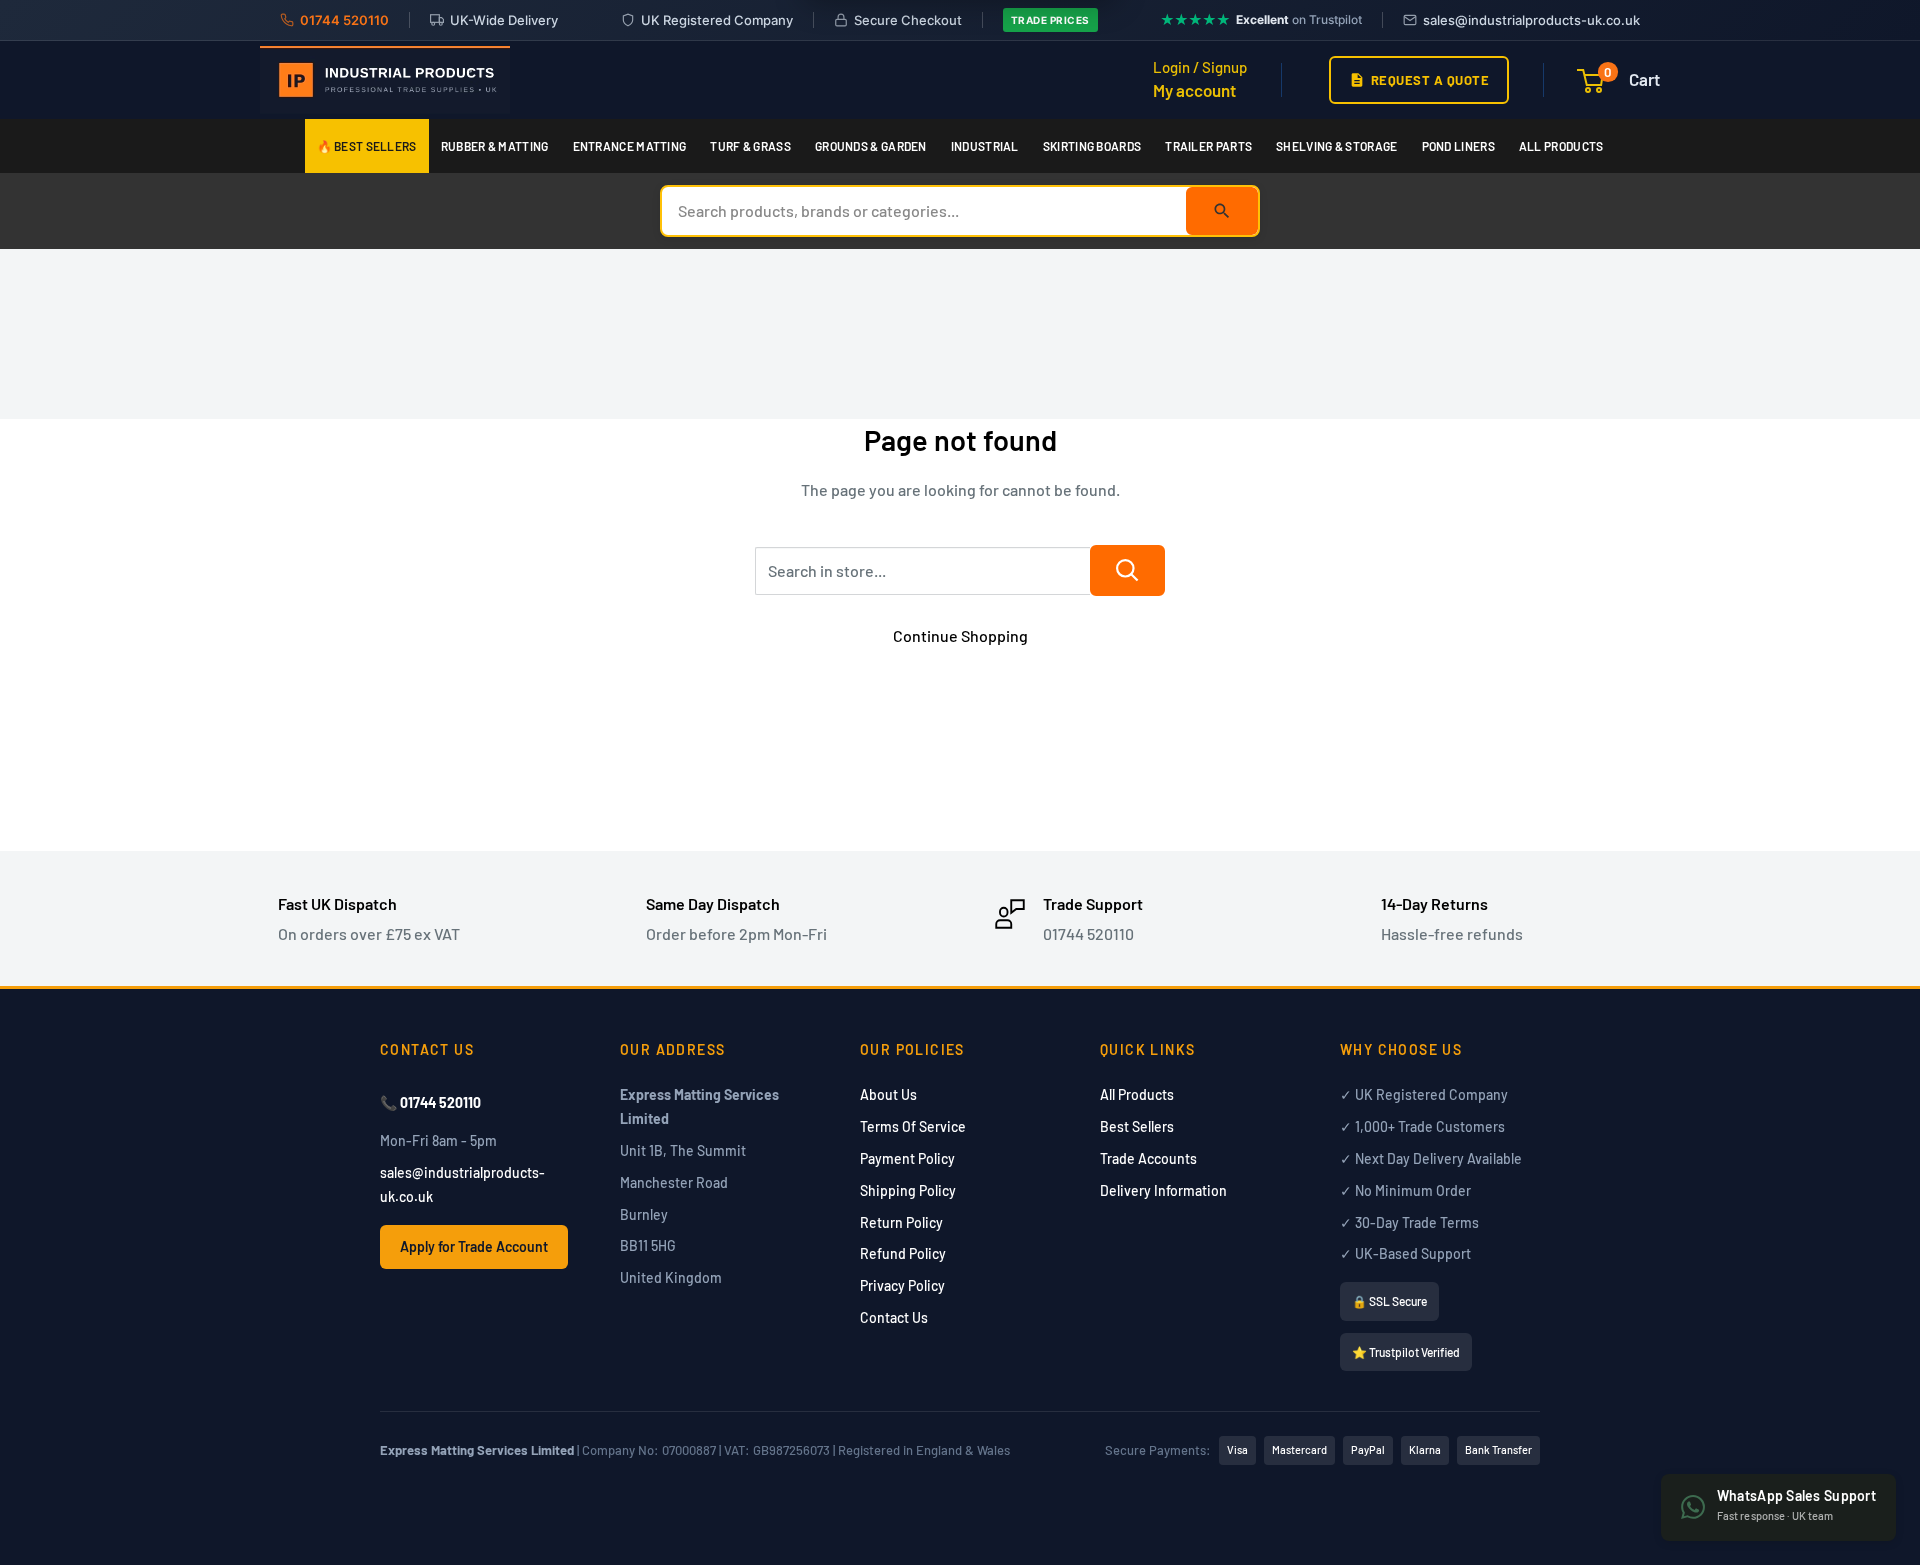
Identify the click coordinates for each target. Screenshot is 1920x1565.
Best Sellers (1137, 1126)
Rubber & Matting (495, 146)
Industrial (985, 146)
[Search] (1222, 211)
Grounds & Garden (871, 146)
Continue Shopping (960, 635)
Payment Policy (907, 1158)
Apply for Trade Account (474, 1246)
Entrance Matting (630, 146)
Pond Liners (1458, 146)
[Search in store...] (1127, 570)
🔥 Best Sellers (367, 146)
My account (1194, 90)
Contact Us (894, 1317)
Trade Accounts (1148, 1158)
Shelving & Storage (1336, 146)
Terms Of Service (913, 1126)
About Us (888, 1094)
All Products (1561, 146)
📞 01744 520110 (430, 1102)
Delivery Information (1163, 1190)
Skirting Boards (1092, 146)
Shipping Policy (908, 1190)
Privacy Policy (902, 1285)
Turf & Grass (750, 146)
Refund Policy (903, 1253)
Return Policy (901, 1222)
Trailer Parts (1208, 146)
